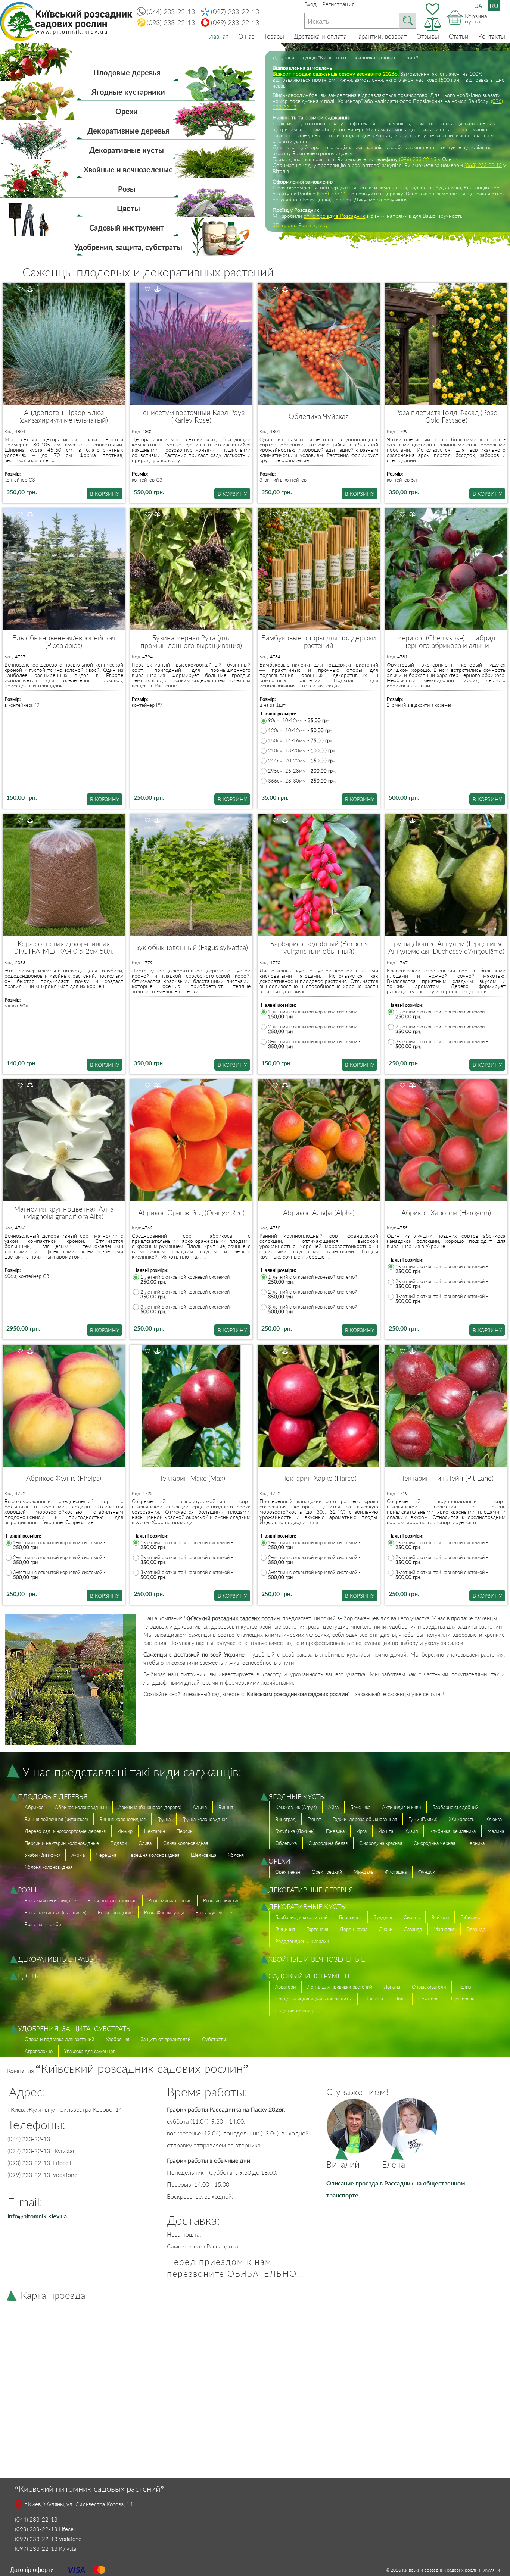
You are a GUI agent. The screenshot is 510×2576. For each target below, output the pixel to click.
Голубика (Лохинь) (295, 1831)
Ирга (361, 1831)
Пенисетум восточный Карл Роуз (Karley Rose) (191, 416)
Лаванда (413, 1929)
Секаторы (429, 1999)
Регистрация (338, 4)
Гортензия (317, 1929)
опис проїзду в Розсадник (334, 216)
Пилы (401, 1999)
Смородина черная (434, 1843)
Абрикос (34, 1807)
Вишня (226, 1807)
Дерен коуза (354, 1929)
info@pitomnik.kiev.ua (37, 2216)
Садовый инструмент (127, 228)
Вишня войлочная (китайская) (56, 1819)
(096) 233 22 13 (418, 159)
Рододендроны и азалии (302, 1941)
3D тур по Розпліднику (300, 225)
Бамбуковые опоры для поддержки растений (319, 642)
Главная (218, 36)
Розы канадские (115, 1912)
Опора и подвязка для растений (59, 2039)
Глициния (285, 1929)
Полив (464, 1987)
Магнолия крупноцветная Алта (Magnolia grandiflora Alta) (64, 1213)
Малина (496, 1831)
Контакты (492, 36)
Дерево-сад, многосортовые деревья (65, 1831)
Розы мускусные (214, 1912)
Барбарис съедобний (455, 1807)
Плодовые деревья (127, 72)
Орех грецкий (327, 1872)
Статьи (459, 36)
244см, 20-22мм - (302, 761)
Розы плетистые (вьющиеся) (55, 1912)
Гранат (314, 1819)
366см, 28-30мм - (302, 781)
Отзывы (428, 36)
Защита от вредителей (166, 2039)
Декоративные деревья (128, 131)
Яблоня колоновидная (49, 1867)
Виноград (285, 1819)
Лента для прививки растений (340, 1987)
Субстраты (214, 2039)
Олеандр (476, 1929)
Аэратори (285, 1987)
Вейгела (440, 1917)
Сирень (412, 1917)
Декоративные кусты (127, 150)
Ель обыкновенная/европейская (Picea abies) (64, 642)
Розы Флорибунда (164, 1912)
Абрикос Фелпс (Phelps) (64, 1478)
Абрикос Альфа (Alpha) (319, 1213)
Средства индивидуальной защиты (313, 1999)
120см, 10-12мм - (301, 731)
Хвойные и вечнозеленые (128, 169)
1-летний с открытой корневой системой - (314, 1014)
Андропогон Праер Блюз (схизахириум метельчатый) (64, 416)
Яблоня (236, 1855)
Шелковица (203, 1855)
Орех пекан (288, 1872)
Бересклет (350, 1917)
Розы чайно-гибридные (50, 1900)
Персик (184, 1831)
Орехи (127, 111)
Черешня (106, 1855)
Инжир (125, 1831)
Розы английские (221, 1900)
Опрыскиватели (429, 1987)
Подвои (119, 1843)
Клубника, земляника (453, 1831)
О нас (246, 36)
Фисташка (396, 1872)
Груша (164, 1819)
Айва (333, 1807)
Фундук (427, 1872)
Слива (145, 1843)
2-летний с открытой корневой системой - (314, 1029)
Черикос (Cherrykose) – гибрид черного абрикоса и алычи (446, 642)
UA (478, 6)
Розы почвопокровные (112, 1900)
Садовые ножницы (296, 2011)
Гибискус (470, 1917)
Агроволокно (39, 2051)
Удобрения (117, 2039)
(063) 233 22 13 (483, 165)
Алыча (200, 1807)
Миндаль (363, 1872)
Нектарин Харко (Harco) (319, 1478)
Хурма (78, 1855)
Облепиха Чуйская (319, 416)
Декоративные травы (57, 1959)
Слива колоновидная (186, 1843)
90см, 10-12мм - (299, 720)
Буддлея (383, 1917)
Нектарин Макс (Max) (191, 1478)
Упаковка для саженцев (90, 2051)
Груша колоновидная (205, 1819)
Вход (310, 4)
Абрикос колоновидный (81, 1807)
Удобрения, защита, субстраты (128, 247)
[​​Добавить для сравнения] (30, 289)
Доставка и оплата (320, 36)
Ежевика (335, 1831)
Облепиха (286, 1843)
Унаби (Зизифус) (42, 1855)
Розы (127, 189)
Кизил (411, 1831)
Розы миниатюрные (170, 1900)
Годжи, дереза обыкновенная (365, 1819)
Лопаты (392, 1987)
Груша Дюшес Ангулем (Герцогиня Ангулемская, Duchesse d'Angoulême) (446, 947)
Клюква (494, 1819)
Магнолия (444, 1929)
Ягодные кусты (297, 1796)
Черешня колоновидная (153, 1855)
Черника (476, 1843)
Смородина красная (381, 1843)
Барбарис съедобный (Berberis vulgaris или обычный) (319, 947)
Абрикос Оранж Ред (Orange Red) (191, 1213)
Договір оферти (32, 2569)
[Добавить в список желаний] (20, 289)
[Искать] (408, 21)
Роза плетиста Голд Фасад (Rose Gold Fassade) (446, 416)
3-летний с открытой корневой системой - (314, 1044)
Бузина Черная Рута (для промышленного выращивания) (191, 642)
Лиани (386, 1929)
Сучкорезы (463, 1999)
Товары (274, 36)
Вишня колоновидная (122, 1819)
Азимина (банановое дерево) (150, 1807)
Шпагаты (373, 1999)
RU (494, 6)
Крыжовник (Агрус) (296, 1807)
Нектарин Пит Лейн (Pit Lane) (446, 1478)
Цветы (128, 208)
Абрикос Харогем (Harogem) (446, 1213)
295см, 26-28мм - (302, 771)
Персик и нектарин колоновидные (62, 1843)
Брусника (360, 1807)
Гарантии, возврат (381, 36)
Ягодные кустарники (128, 92)
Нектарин (155, 1831)
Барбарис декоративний (301, 1917)
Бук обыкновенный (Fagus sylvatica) (191, 947)
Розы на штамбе (43, 1924)
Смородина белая (328, 1843)
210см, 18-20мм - (302, 751)
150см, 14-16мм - (301, 741)
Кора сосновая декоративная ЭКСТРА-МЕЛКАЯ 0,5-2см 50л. (64, 947)
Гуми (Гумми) (423, 1819)
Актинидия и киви (401, 1807)
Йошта (386, 1831)
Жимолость (461, 1819)
